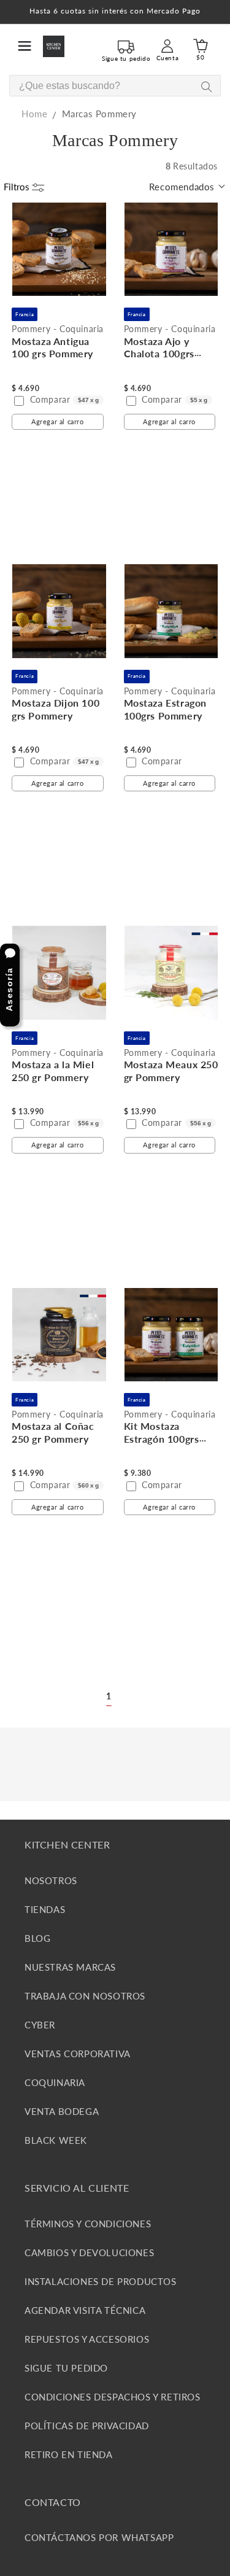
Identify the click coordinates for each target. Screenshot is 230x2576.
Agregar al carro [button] (58, 421)
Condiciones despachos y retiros (113, 2397)
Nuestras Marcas (70, 1967)
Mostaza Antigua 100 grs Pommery (52, 347)
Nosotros (51, 1880)
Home (34, 114)
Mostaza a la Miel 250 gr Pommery (53, 1071)
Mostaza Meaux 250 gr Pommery (171, 1071)
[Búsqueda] (206, 86)
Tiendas (45, 1909)
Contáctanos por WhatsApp (99, 2537)
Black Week (56, 2140)
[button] (25, 46)
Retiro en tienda (69, 2454)
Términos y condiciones (88, 2224)
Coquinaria (55, 2082)
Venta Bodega (62, 2111)
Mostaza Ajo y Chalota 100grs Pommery (159, 354)
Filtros (18, 187)
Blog (37, 1938)
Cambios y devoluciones (89, 2252)
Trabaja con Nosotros (85, 1996)
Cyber (40, 2025)
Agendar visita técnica (85, 2310)
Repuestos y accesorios (87, 2339)
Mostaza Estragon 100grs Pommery (166, 709)
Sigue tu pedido (66, 2368)
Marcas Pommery (99, 114)
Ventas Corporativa (78, 2054)
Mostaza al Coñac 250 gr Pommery (53, 1432)
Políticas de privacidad (87, 2426)
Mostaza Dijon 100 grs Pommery (56, 709)
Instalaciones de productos (101, 2281)
